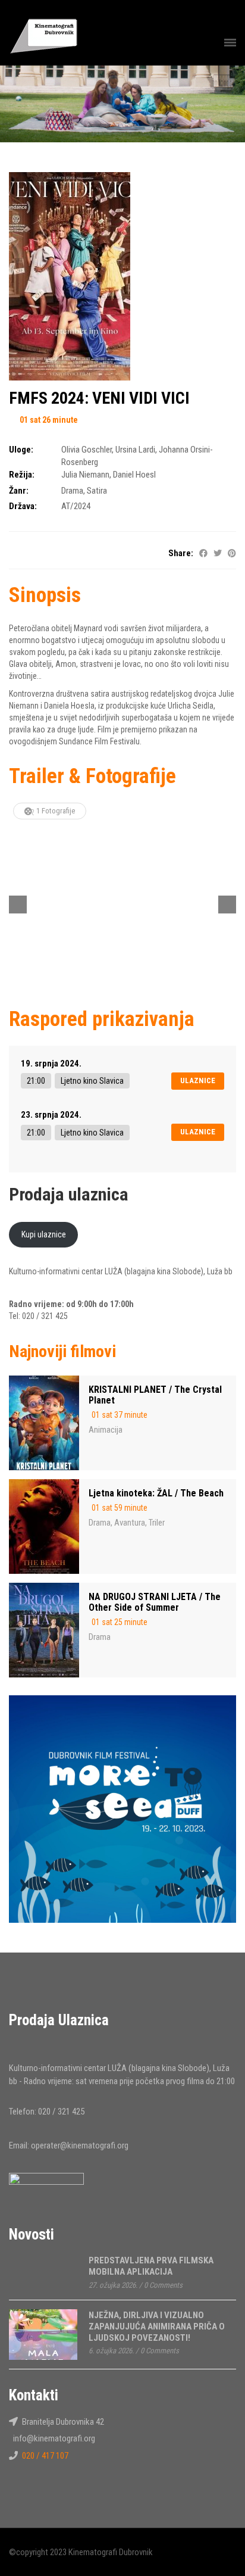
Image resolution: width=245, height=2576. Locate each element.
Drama (72, 491)
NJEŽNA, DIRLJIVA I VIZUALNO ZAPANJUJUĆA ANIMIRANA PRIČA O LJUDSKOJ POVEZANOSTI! (157, 2326)
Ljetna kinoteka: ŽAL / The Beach (156, 1493)
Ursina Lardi (135, 450)
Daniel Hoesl (134, 475)
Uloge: (21, 450)
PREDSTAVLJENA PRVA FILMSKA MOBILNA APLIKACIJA (151, 2266)
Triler (157, 1523)
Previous (18, 905)
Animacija (106, 1430)
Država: (23, 506)
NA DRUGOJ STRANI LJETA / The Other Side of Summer (155, 1602)
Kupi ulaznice (44, 1234)
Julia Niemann (85, 475)
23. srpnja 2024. (51, 1115)
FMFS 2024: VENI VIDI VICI (99, 398)
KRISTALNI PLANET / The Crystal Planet (155, 1395)
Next (227, 905)
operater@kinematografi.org (80, 2145)
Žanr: (19, 491)
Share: (181, 553)
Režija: (22, 475)
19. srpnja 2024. (51, 1064)
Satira (97, 491)
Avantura (130, 1523)
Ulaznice (198, 1080)
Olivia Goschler (87, 450)
